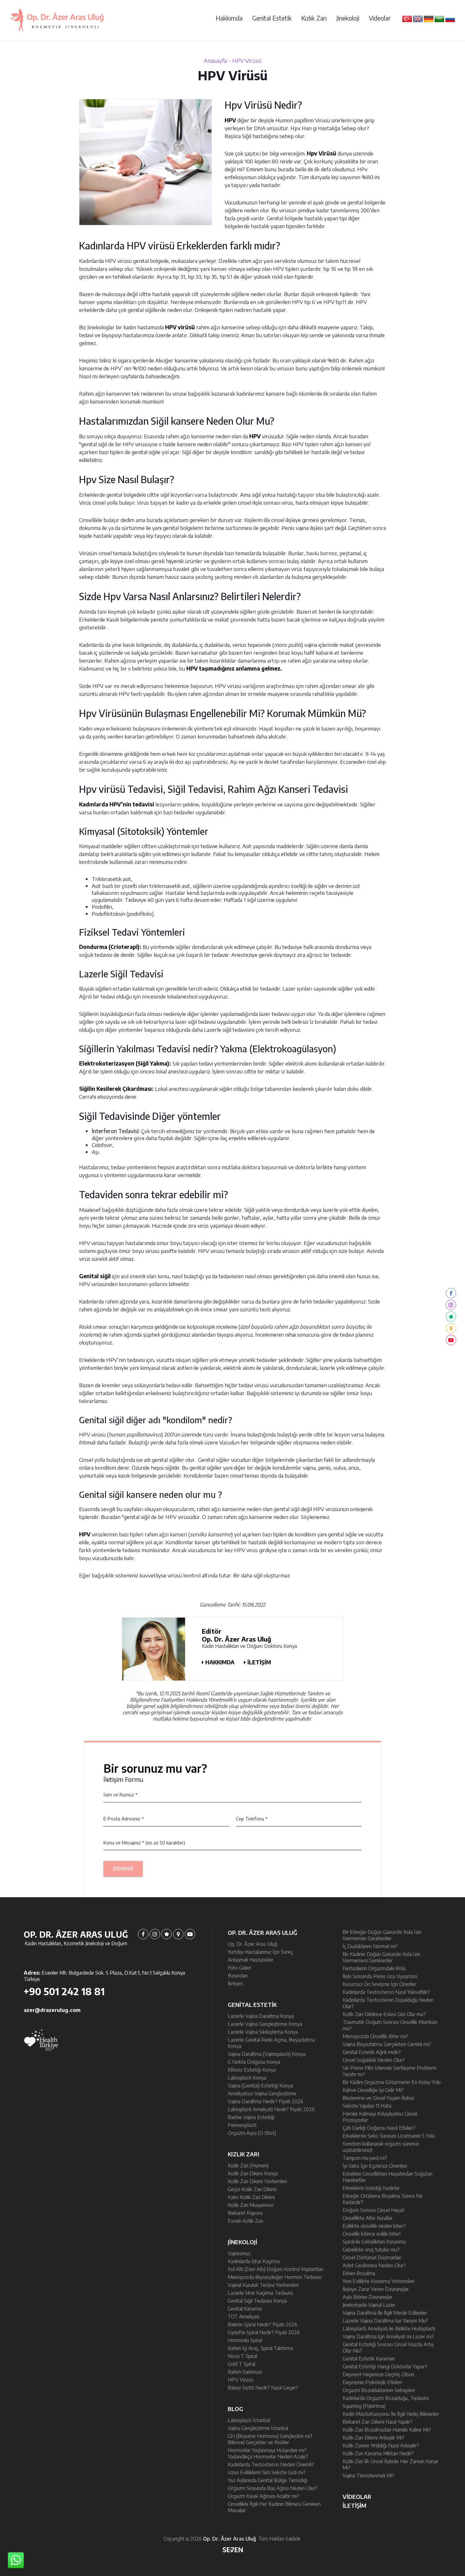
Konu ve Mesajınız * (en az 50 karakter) (144, 1843)
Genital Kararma (245, 2309)
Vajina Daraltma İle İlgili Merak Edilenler (385, 2313)
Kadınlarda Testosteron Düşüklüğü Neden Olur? (388, 2003)
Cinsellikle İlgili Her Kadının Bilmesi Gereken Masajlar (274, 2507)
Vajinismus (239, 2253)
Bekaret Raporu (245, 2213)
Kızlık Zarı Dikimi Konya (253, 2173)
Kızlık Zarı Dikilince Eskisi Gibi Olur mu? (384, 2014)
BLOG (236, 2409)
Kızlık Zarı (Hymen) (248, 2166)
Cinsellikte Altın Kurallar (368, 2218)
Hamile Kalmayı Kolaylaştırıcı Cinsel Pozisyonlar (380, 2117)
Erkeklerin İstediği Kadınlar (371, 2188)
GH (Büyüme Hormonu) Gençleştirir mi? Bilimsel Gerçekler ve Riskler (270, 2439)
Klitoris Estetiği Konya (252, 2070)
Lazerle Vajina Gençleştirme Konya (265, 2024)
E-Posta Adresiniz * (124, 1819)
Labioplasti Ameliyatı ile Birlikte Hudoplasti (389, 2329)
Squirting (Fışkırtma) (364, 2406)
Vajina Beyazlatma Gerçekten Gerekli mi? (387, 2044)
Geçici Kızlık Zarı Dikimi (252, 2189)
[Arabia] (439, 19)
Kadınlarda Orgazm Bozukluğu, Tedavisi (386, 2398)
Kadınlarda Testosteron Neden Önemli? (271, 2464)
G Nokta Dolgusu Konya (254, 2062)
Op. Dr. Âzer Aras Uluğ (252, 1944)
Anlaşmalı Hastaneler (251, 1960)
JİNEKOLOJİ (242, 2242)
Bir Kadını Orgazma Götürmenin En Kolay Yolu (392, 2082)
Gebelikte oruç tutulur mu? (371, 2250)
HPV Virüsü (247, 61)
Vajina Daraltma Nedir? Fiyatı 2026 (266, 2101)
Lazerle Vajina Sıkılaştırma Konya (263, 2032)
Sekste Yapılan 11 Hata (367, 2106)
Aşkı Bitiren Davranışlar (367, 2297)
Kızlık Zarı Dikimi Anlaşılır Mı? (373, 2438)
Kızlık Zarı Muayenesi (251, 2205)
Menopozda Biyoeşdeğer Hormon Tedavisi (275, 2277)
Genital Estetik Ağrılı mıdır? (372, 2052)
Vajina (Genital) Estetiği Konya (260, 2086)
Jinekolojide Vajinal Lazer (369, 2305)
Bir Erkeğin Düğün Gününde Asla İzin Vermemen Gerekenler (382, 1935)
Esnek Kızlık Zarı (245, 2221)
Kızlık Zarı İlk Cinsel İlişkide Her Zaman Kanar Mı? (390, 2464)
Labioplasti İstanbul (249, 2420)
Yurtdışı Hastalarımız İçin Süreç (260, 1952)
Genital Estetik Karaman (369, 2359)
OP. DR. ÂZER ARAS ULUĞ (263, 1932)
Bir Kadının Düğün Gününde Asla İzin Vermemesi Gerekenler (381, 1957)
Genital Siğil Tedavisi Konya (257, 2301)
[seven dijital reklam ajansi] (233, 2550)
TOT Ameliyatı (244, 2317)
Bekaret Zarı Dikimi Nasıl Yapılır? (378, 2422)
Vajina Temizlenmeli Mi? (369, 2476)
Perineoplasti (242, 2125)
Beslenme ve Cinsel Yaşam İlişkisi (378, 2098)
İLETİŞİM (259, 1662)
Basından (238, 1976)
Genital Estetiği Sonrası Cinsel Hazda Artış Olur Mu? (388, 2348)
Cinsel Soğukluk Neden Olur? (374, 2060)
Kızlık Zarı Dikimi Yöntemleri (257, 2181)
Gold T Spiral (242, 2364)
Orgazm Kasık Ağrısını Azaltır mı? (263, 2496)
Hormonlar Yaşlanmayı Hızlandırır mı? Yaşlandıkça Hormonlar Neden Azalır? (268, 2453)
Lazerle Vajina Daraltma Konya (261, 2016)
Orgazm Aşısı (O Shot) (252, 2133)
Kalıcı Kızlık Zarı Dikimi (251, 2197)
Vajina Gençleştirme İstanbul (258, 2428)
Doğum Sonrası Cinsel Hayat (373, 2210)
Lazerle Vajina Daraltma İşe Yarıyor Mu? (385, 2321)
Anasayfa (215, 61)
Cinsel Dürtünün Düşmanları (372, 2257)
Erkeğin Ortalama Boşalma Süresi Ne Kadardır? (383, 2199)
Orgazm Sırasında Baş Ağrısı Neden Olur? (273, 2488)
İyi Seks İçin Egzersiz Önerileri (375, 2166)
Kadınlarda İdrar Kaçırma (254, 2261)
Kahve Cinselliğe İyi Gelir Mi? (373, 2090)
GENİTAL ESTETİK (252, 2005)
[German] (429, 19)
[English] (418, 19)
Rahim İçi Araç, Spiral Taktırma (260, 2348)
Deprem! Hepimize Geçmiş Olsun (378, 2374)
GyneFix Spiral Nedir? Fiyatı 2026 (264, 2332)
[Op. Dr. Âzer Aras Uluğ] (57, 20)
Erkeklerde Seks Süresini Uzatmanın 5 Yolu (389, 2136)
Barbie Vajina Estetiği (251, 2117)
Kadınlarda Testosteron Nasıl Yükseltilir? (386, 1992)
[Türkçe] (407, 19)
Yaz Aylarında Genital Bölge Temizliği (268, 2480)
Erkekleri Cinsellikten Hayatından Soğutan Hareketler (387, 2177)
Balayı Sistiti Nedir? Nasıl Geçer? (263, 2388)
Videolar (380, 18)
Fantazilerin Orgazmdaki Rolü (374, 1968)
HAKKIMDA (220, 1662)
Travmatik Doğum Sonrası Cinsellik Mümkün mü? (390, 2025)
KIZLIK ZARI (244, 2154)
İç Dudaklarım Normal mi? (370, 1946)
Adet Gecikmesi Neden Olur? (374, 2265)
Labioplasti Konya (247, 2078)
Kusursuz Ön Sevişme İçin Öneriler (379, 1984)
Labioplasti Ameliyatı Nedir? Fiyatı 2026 (271, 2109)
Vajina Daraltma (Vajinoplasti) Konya (267, 2054)
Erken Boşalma (359, 2273)
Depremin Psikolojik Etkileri (372, 2382)
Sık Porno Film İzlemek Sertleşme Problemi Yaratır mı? (389, 2071)
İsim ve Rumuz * (121, 1795)
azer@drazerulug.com (52, 2010)
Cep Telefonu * (252, 1819)
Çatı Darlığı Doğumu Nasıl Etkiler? (379, 2128)
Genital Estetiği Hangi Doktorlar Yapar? (385, 2366)
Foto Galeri (239, 1968)
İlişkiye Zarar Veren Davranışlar (376, 2289)
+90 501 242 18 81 (64, 1991)
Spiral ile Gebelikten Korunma (374, 2242)
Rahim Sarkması (245, 2372)
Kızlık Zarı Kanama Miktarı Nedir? (378, 2453)
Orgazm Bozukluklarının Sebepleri (379, 2390)
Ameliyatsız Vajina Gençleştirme (262, 2093)
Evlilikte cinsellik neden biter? (374, 2226)
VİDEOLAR (357, 2497)
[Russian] (450, 19)
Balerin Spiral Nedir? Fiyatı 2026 (263, 2324)
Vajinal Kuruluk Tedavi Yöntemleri (263, 2285)
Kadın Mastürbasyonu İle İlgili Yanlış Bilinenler (391, 2414)
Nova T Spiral (242, 2356)
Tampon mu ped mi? (365, 2158)
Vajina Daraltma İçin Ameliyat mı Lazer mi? (388, 2336)
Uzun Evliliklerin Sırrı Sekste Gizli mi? (267, 2472)
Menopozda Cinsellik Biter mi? (375, 2036)
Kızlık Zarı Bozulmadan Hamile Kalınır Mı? (387, 2430)
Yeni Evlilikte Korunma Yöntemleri (378, 2281)
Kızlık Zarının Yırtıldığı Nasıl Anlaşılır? (381, 2445)
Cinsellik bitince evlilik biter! (372, 2234)
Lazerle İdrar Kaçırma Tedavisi (260, 2293)
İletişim (235, 1984)
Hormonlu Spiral (245, 2340)
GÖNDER (123, 1869)
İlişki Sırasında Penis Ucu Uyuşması (380, 1976)
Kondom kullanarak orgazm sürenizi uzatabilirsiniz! (381, 2147)
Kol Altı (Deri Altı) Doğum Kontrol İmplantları (276, 2269)
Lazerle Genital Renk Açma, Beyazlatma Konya (271, 2043)
